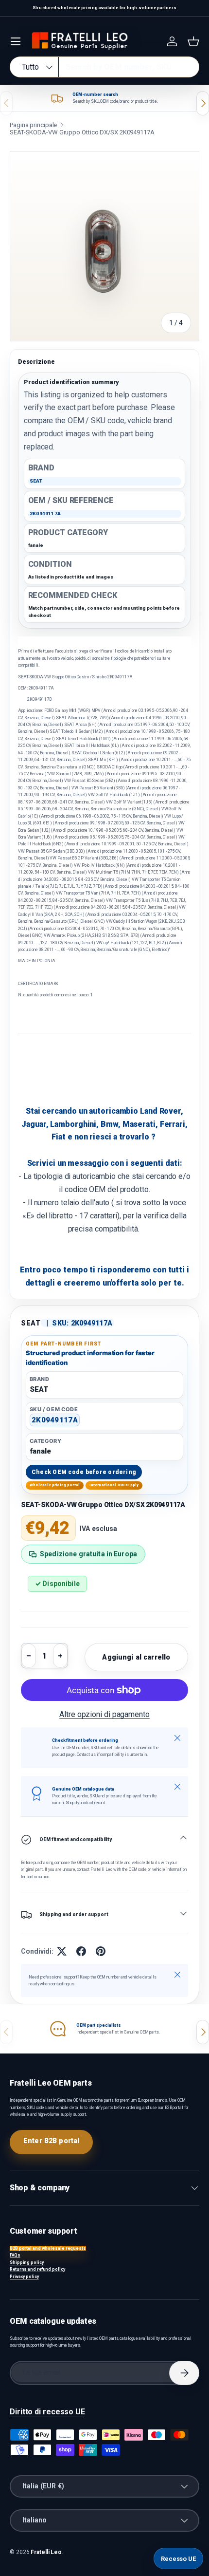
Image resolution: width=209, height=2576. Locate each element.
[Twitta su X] (62, 1951)
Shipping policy (27, 2262)
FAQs (15, 2255)
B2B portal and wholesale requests (48, 2248)
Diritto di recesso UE (47, 2412)
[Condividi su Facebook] (81, 1951)
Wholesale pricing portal (55, 1485)
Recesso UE (178, 2559)
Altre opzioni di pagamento (104, 1714)
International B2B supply (114, 1485)
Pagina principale (33, 125)
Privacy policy (24, 2277)
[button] (193, 41)
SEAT (31, 1323)
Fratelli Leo (46, 2552)
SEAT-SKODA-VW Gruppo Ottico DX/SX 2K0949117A (82, 132)
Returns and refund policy (37, 2269)
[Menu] (16, 41)
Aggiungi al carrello (136, 1657)
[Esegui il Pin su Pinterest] (101, 1951)
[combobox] (104, 67)
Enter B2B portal (51, 2141)
